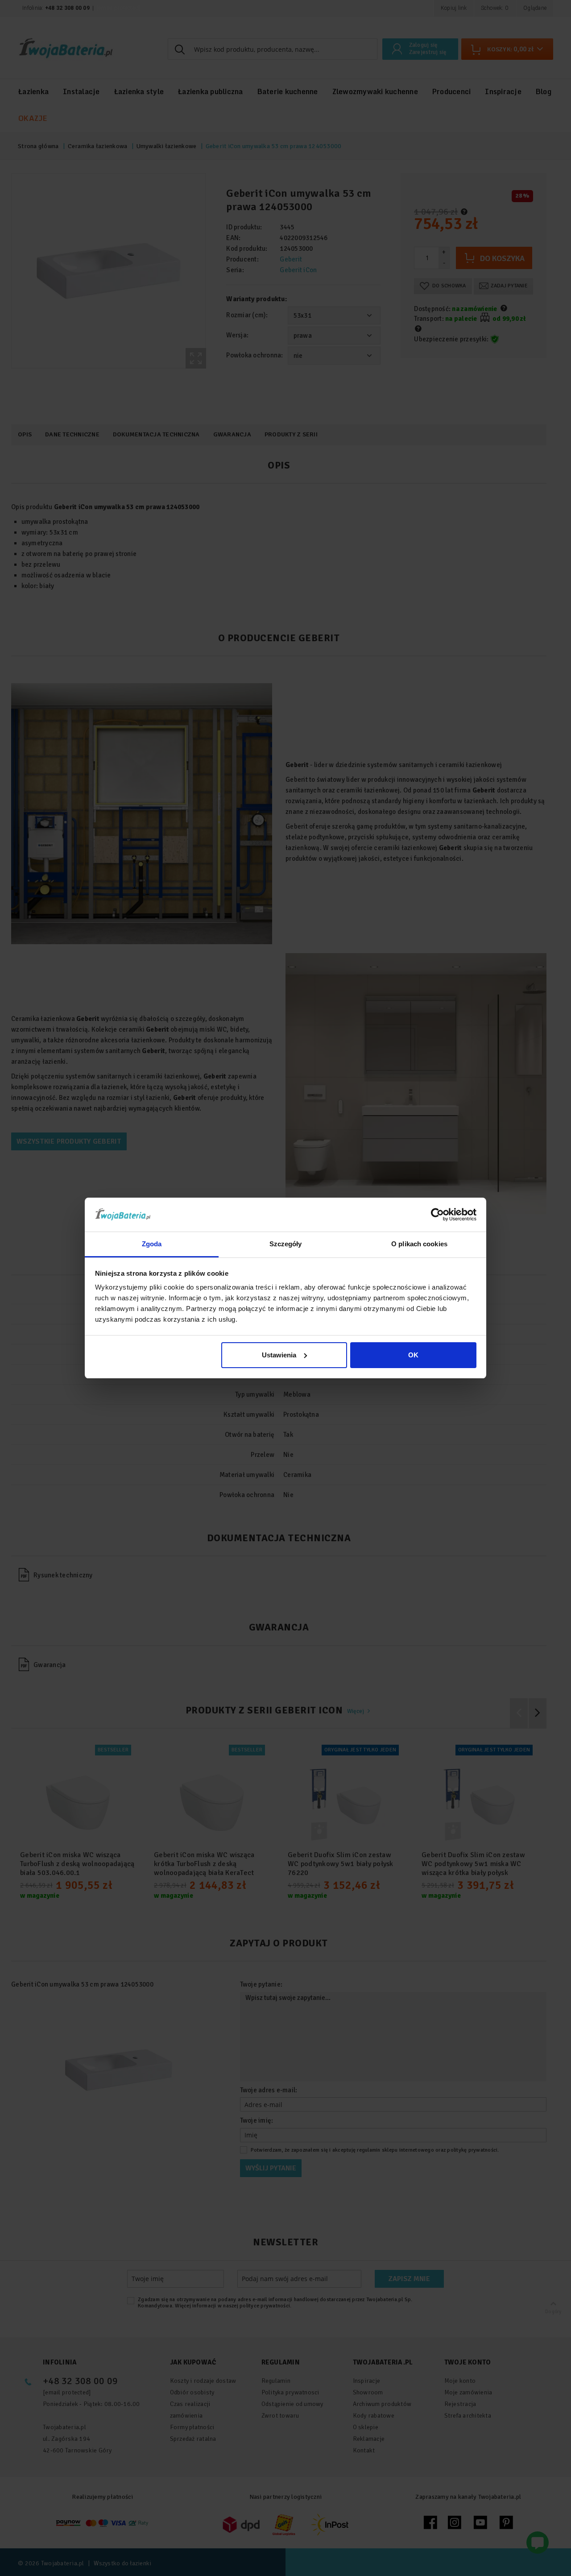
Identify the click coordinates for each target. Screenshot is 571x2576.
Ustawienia (279, 1355)
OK (413, 1355)
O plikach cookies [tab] (419, 1244)
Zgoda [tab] (152, 1244)
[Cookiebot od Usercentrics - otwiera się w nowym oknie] (437, 1215)
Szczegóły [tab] (286, 1244)
